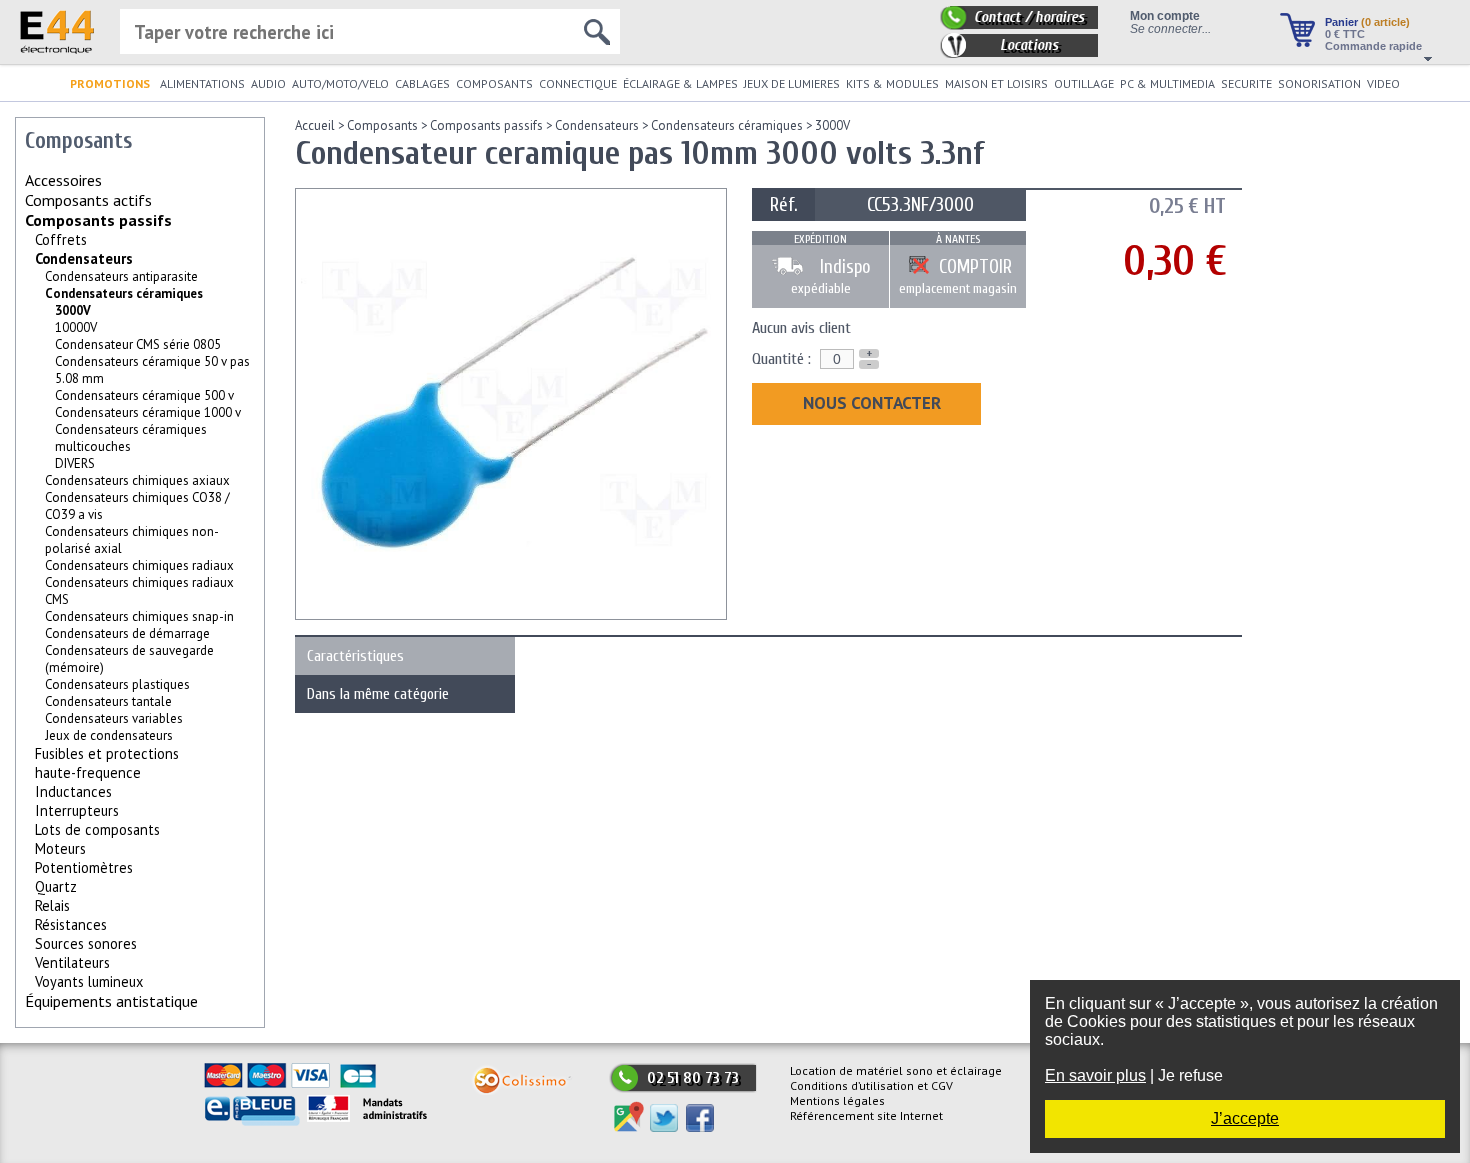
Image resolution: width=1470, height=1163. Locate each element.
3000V (832, 125)
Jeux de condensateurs (109, 735)
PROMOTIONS (110, 83)
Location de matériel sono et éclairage (896, 1070)
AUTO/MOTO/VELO (340, 83)
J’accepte (1245, 1118)
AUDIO (268, 83)
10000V (76, 327)
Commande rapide (1373, 46)
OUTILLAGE (1084, 83)
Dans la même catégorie (378, 694)
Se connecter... (1170, 28)
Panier (1367, 22)
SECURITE (1246, 83)
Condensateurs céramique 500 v (144, 395)
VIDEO (1383, 83)
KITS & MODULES (892, 83)
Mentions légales (837, 1100)
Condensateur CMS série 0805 (138, 344)
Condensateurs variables (114, 718)
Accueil (315, 125)
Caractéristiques (355, 656)
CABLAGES (422, 83)
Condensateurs (84, 258)
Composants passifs (98, 220)
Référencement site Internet (866, 1115)
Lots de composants (97, 829)
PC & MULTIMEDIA (1167, 83)
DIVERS (75, 463)
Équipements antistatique (111, 1001)
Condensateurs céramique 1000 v (148, 412)
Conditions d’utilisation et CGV (871, 1085)
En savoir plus (1095, 1075)
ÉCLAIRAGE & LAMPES (680, 83)
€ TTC (1345, 34)
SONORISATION (1319, 83)
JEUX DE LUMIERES (792, 83)
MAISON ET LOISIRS (996, 83)
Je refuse (1190, 1075)
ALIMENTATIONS (202, 83)
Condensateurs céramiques (124, 293)
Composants (382, 125)
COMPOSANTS (494, 83)
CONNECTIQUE (578, 83)
